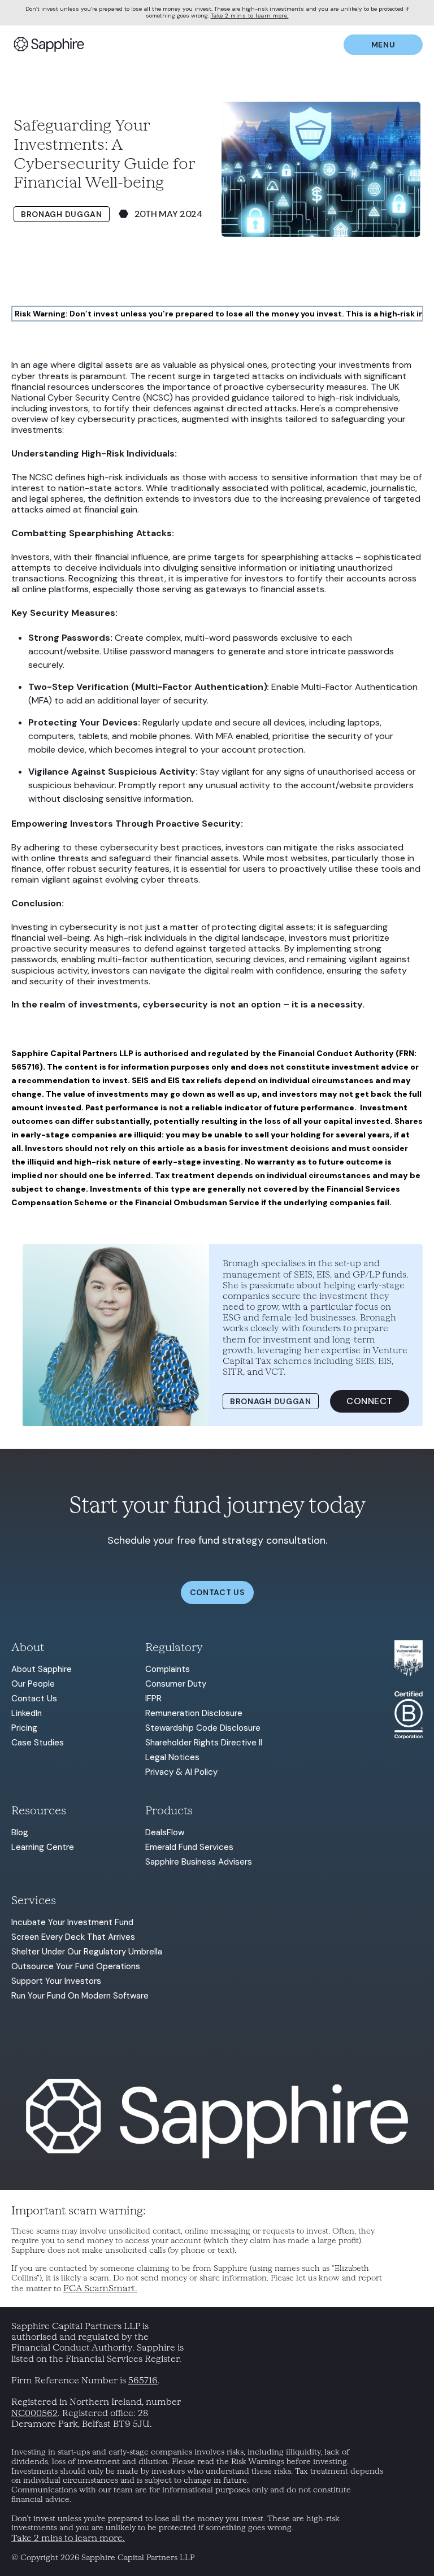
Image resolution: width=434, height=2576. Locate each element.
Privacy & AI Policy (181, 1772)
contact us (217, 1592)
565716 (143, 2380)
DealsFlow (165, 1832)
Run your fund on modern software (80, 1996)
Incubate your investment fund (72, 1922)
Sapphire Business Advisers (199, 1862)
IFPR (153, 1698)
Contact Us (34, 1698)
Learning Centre (43, 1847)
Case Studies (38, 1743)
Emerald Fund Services (189, 1847)
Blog (20, 1832)
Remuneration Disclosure (194, 1713)
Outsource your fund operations (76, 1966)
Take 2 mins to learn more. (250, 16)
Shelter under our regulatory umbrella (87, 1952)
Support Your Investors (56, 1981)
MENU (383, 45)
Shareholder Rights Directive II (204, 1743)
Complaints (168, 1669)
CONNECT (370, 1401)
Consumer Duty (176, 1684)
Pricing (24, 1728)
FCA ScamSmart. (100, 2288)
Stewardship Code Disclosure (203, 1728)
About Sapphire (42, 1669)
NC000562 (34, 2413)
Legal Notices (172, 1757)
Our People (33, 1684)
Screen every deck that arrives (73, 1937)
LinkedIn (27, 1713)
